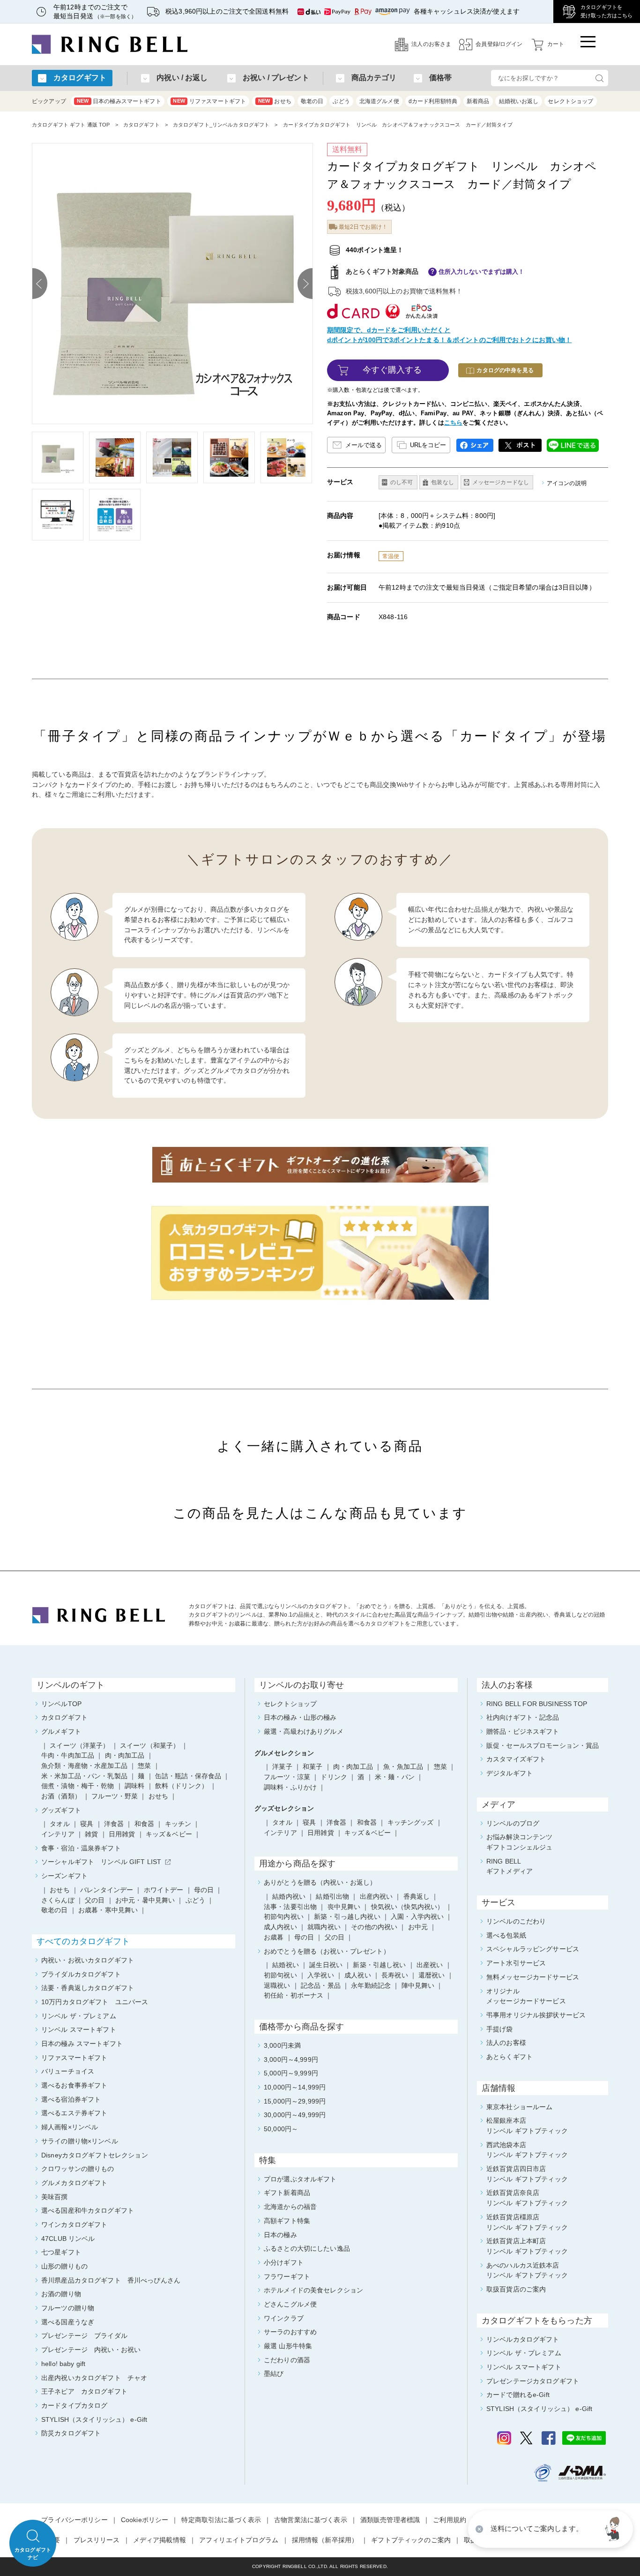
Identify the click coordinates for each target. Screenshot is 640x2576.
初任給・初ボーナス (294, 1995)
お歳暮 (274, 1937)
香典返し (417, 1896)
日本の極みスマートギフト (119, 101)
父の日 (335, 1937)
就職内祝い (324, 1927)
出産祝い (430, 1965)
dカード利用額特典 (433, 101)
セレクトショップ (570, 101)
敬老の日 (312, 101)
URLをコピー (428, 445)
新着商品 (478, 101)
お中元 (418, 1927)
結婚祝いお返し (519, 101)
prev (40, 284)
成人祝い (358, 1975)
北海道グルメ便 (379, 101)
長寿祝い (395, 1975)
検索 (599, 78)
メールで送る (364, 445)
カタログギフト (141, 125)
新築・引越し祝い (379, 1965)
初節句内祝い (284, 1917)
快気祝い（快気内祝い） (408, 1907)
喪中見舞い (344, 1907)
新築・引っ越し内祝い (347, 1917)
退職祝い (277, 1985)
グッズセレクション (284, 1808)
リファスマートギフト (209, 101)
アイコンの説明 (567, 483)
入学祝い (321, 1975)
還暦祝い (432, 1975)
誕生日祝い (326, 1965)
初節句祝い (280, 1975)
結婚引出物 (332, 1896)
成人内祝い (280, 1927)
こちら (453, 423)
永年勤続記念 (371, 1985)
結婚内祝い (289, 1896)
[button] (614, 2529)
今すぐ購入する (392, 370)
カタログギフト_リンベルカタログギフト (221, 125)
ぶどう (341, 101)
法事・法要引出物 (290, 1907)
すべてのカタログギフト (83, 1941)
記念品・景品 (321, 1985)
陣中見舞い (418, 1985)
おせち (275, 101)
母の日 (304, 1937)
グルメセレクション (284, 1753)
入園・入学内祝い (417, 1917)
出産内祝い (376, 1896)
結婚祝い (286, 1965)
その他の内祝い (374, 1927)
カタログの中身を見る (505, 370)
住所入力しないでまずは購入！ (482, 272)
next (305, 284)
